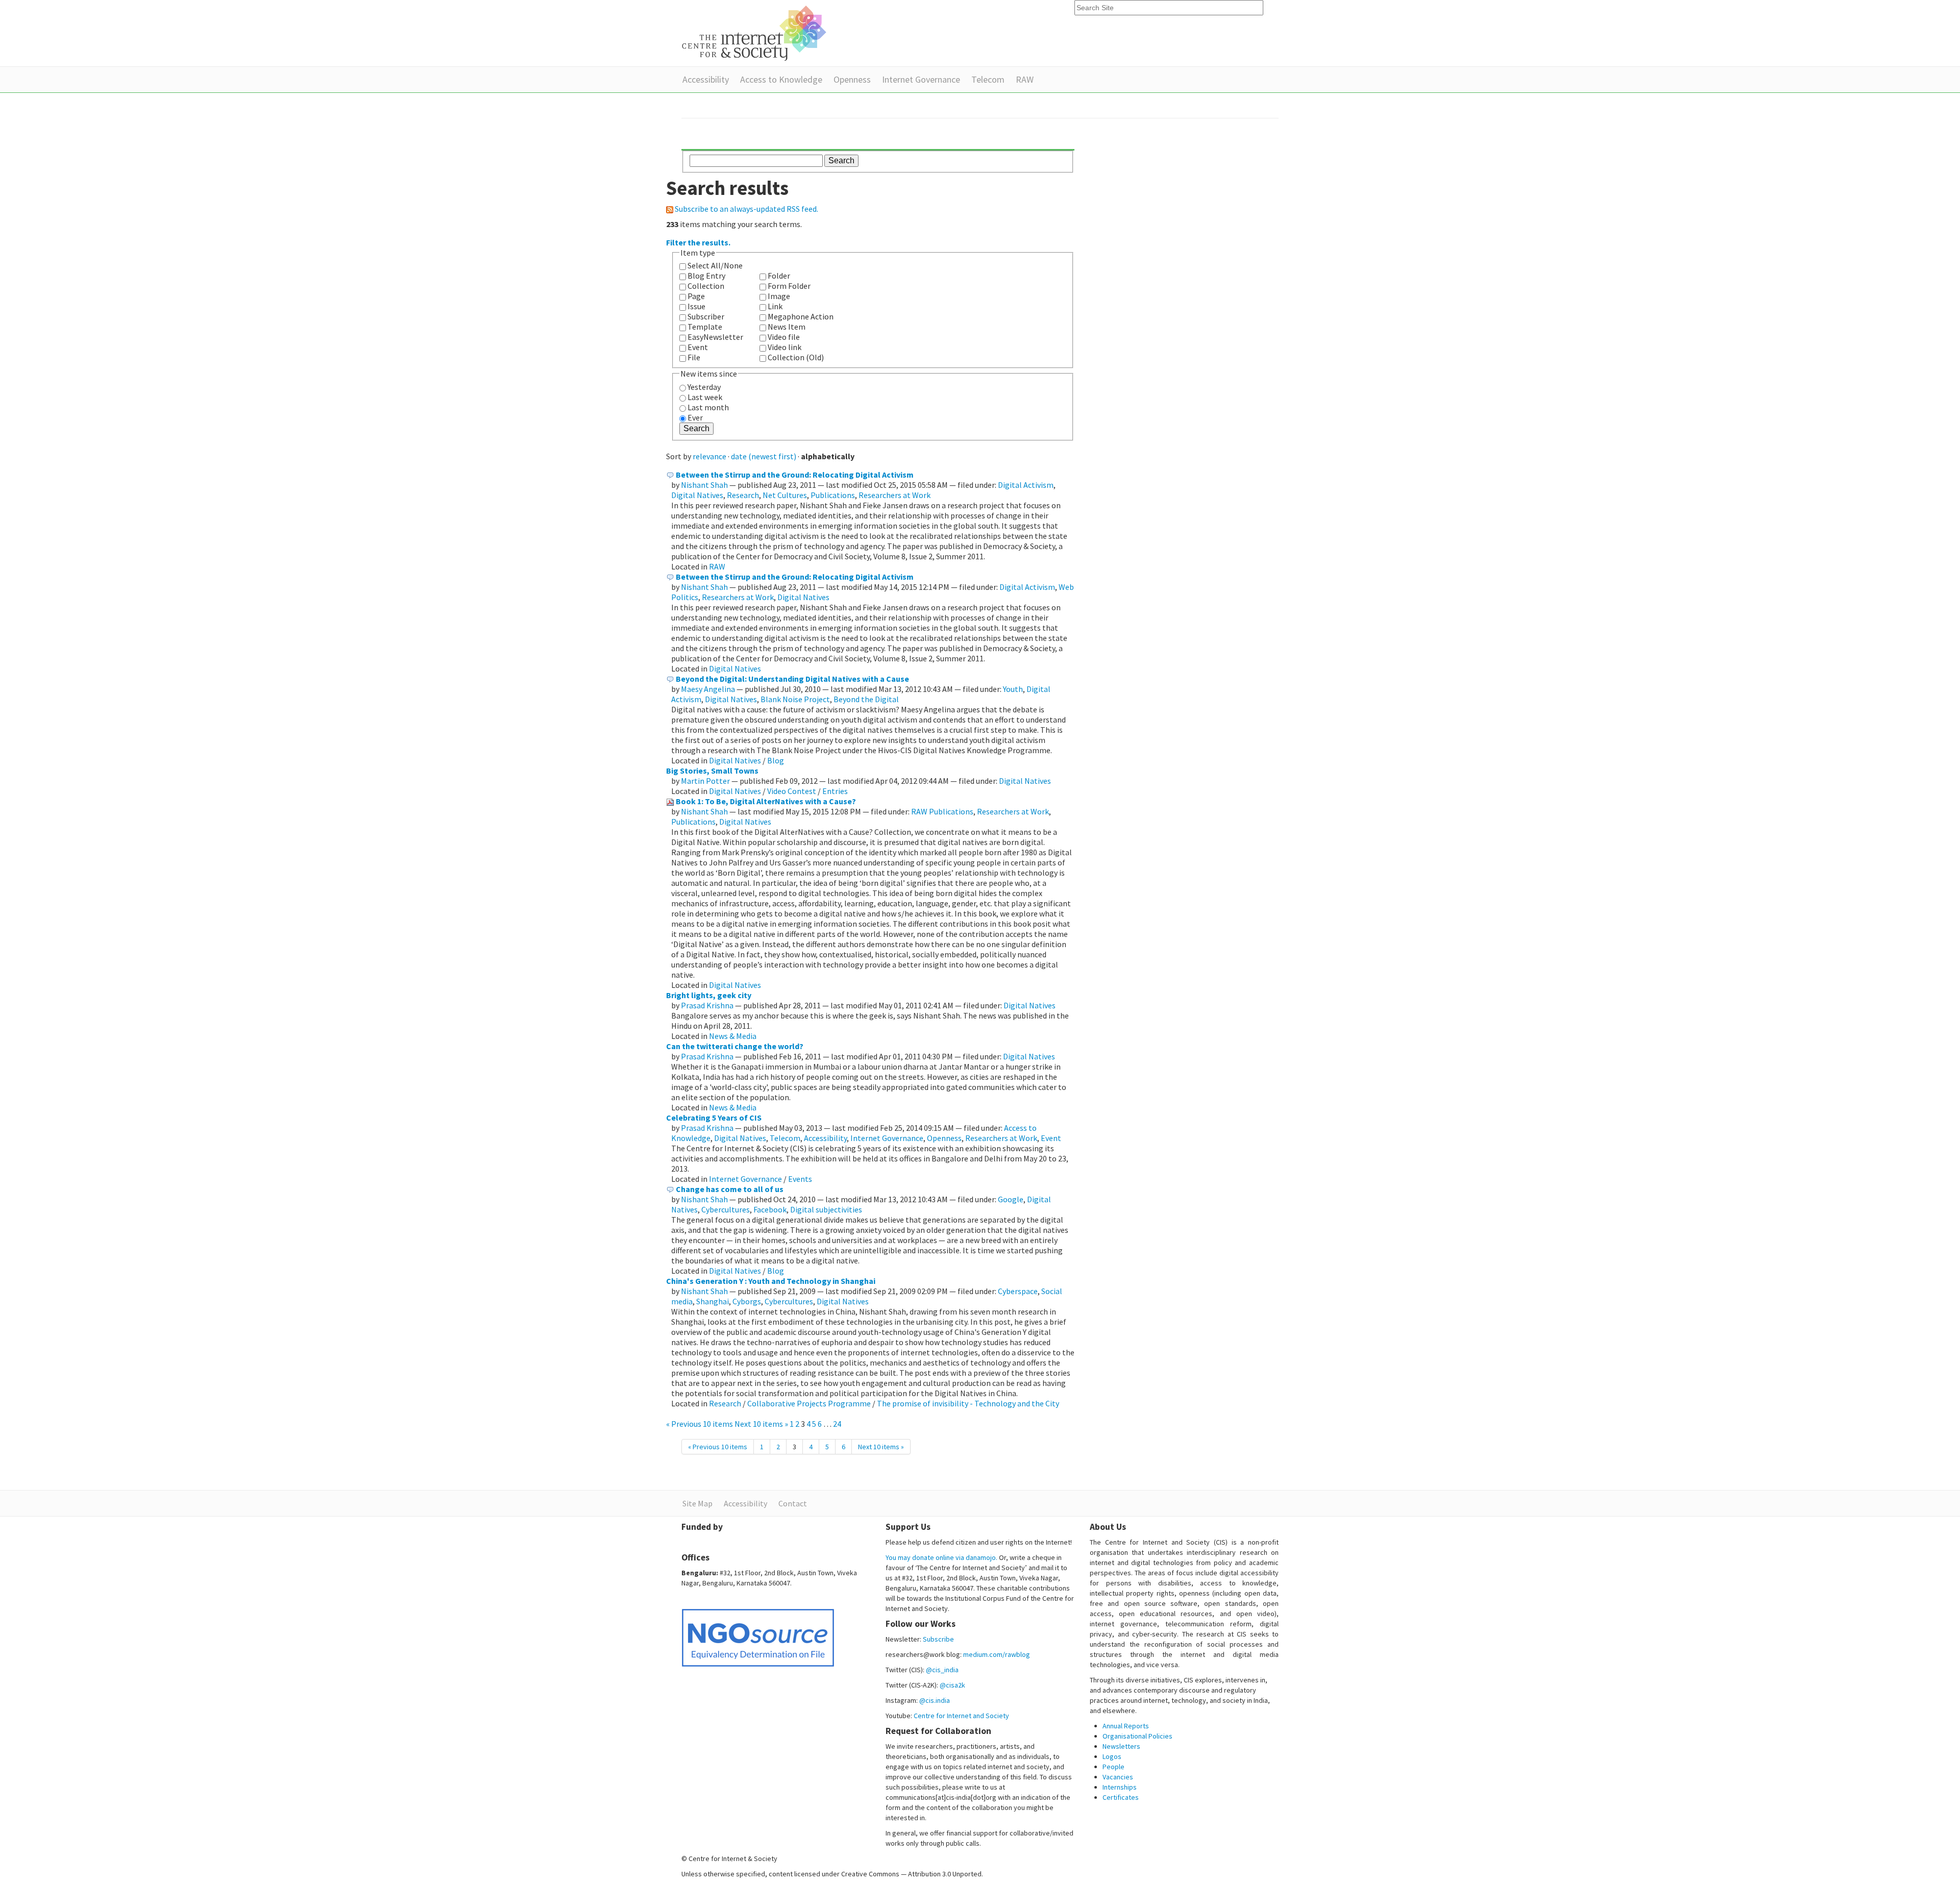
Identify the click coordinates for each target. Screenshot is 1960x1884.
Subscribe (938, 1639)
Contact (793, 1503)
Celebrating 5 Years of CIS (714, 1118)
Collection (706, 286)
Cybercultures (726, 1209)
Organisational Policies (1137, 1736)
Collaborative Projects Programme (809, 1403)
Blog (776, 760)
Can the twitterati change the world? (735, 1046)
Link (775, 306)
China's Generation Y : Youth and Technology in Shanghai (771, 1281)
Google (1011, 1199)
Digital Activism (1026, 485)
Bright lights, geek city (709, 995)
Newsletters (1121, 1746)
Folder (779, 276)
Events (800, 1179)
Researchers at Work (895, 495)
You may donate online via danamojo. (941, 1557)
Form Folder (789, 286)
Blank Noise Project (795, 699)
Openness (852, 79)
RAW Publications (942, 811)
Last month (708, 407)
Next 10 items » (762, 1424)
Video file (784, 337)
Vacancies (1118, 1777)
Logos (1112, 1756)
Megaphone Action (801, 316)
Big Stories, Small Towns (712, 771)
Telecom (988, 79)
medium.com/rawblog (997, 1654)
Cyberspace (1018, 1291)
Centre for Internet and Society (961, 1716)
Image (779, 296)
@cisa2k (952, 1685)
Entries (835, 791)
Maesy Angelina (708, 689)
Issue (696, 306)
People (1113, 1767)
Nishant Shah (704, 485)
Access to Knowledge (781, 79)
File (694, 357)
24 (837, 1424)
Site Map (697, 1503)
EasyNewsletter (715, 337)
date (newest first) (764, 456)
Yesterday (704, 387)
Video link (785, 347)
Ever (695, 417)
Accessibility (706, 79)
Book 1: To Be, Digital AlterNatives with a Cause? (766, 801)
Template (705, 327)
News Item (787, 327)
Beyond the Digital (866, 699)
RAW (1025, 79)
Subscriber (706, 316)
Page (696, 296)
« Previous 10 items (700, 1424)
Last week (705, 397)
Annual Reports (1126, 1726)
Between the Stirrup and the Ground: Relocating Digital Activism (795, 475)
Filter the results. (698, 242)
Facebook (770, 1209)
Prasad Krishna (707, 1005)
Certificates (1121, 1797)
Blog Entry (706, 276)
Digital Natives (697, 495)
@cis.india (935, 1700)
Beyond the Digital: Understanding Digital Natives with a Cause (792, 679)
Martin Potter (705, 781)
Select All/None (715, 265)
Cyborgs (747, 1301)
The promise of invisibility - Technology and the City (968, 1403)
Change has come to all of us (730, 1189)
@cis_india (942, 1670)
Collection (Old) (796, 357)
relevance (709, 456)
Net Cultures (785, 495)
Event (698, 347)
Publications (833, 495)
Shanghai (713, 1301)
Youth (1013, 689)
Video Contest (792, 791)
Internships (1120, 1787)
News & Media (733, 1036)
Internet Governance (921, 79)
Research (743, 495)
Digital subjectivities (826, 1209)
